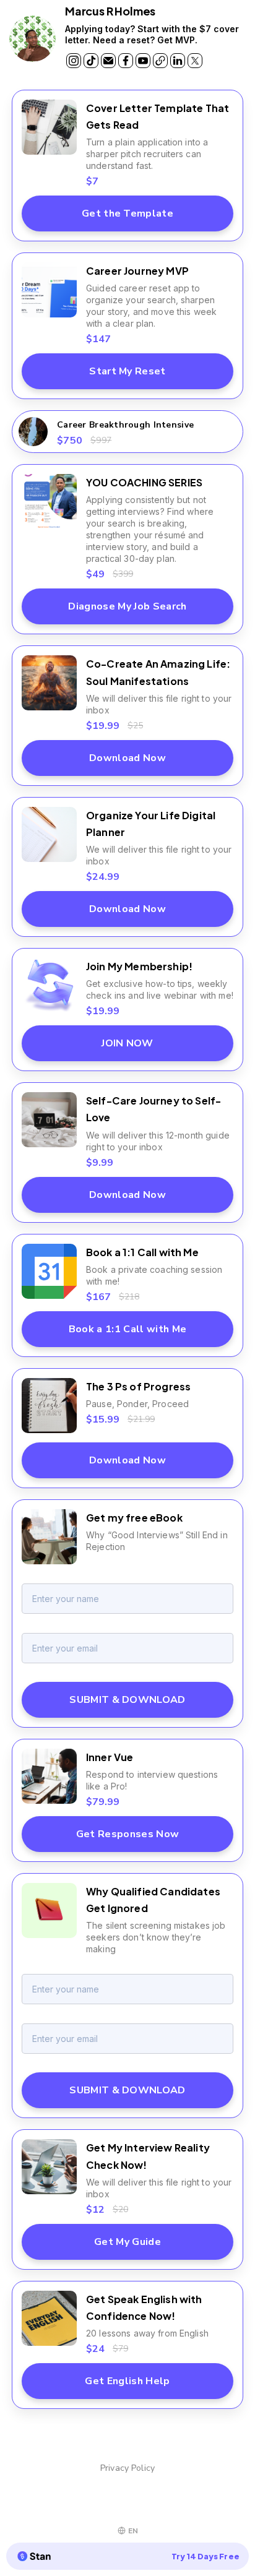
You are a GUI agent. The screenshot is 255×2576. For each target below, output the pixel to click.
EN (133, 2531)
